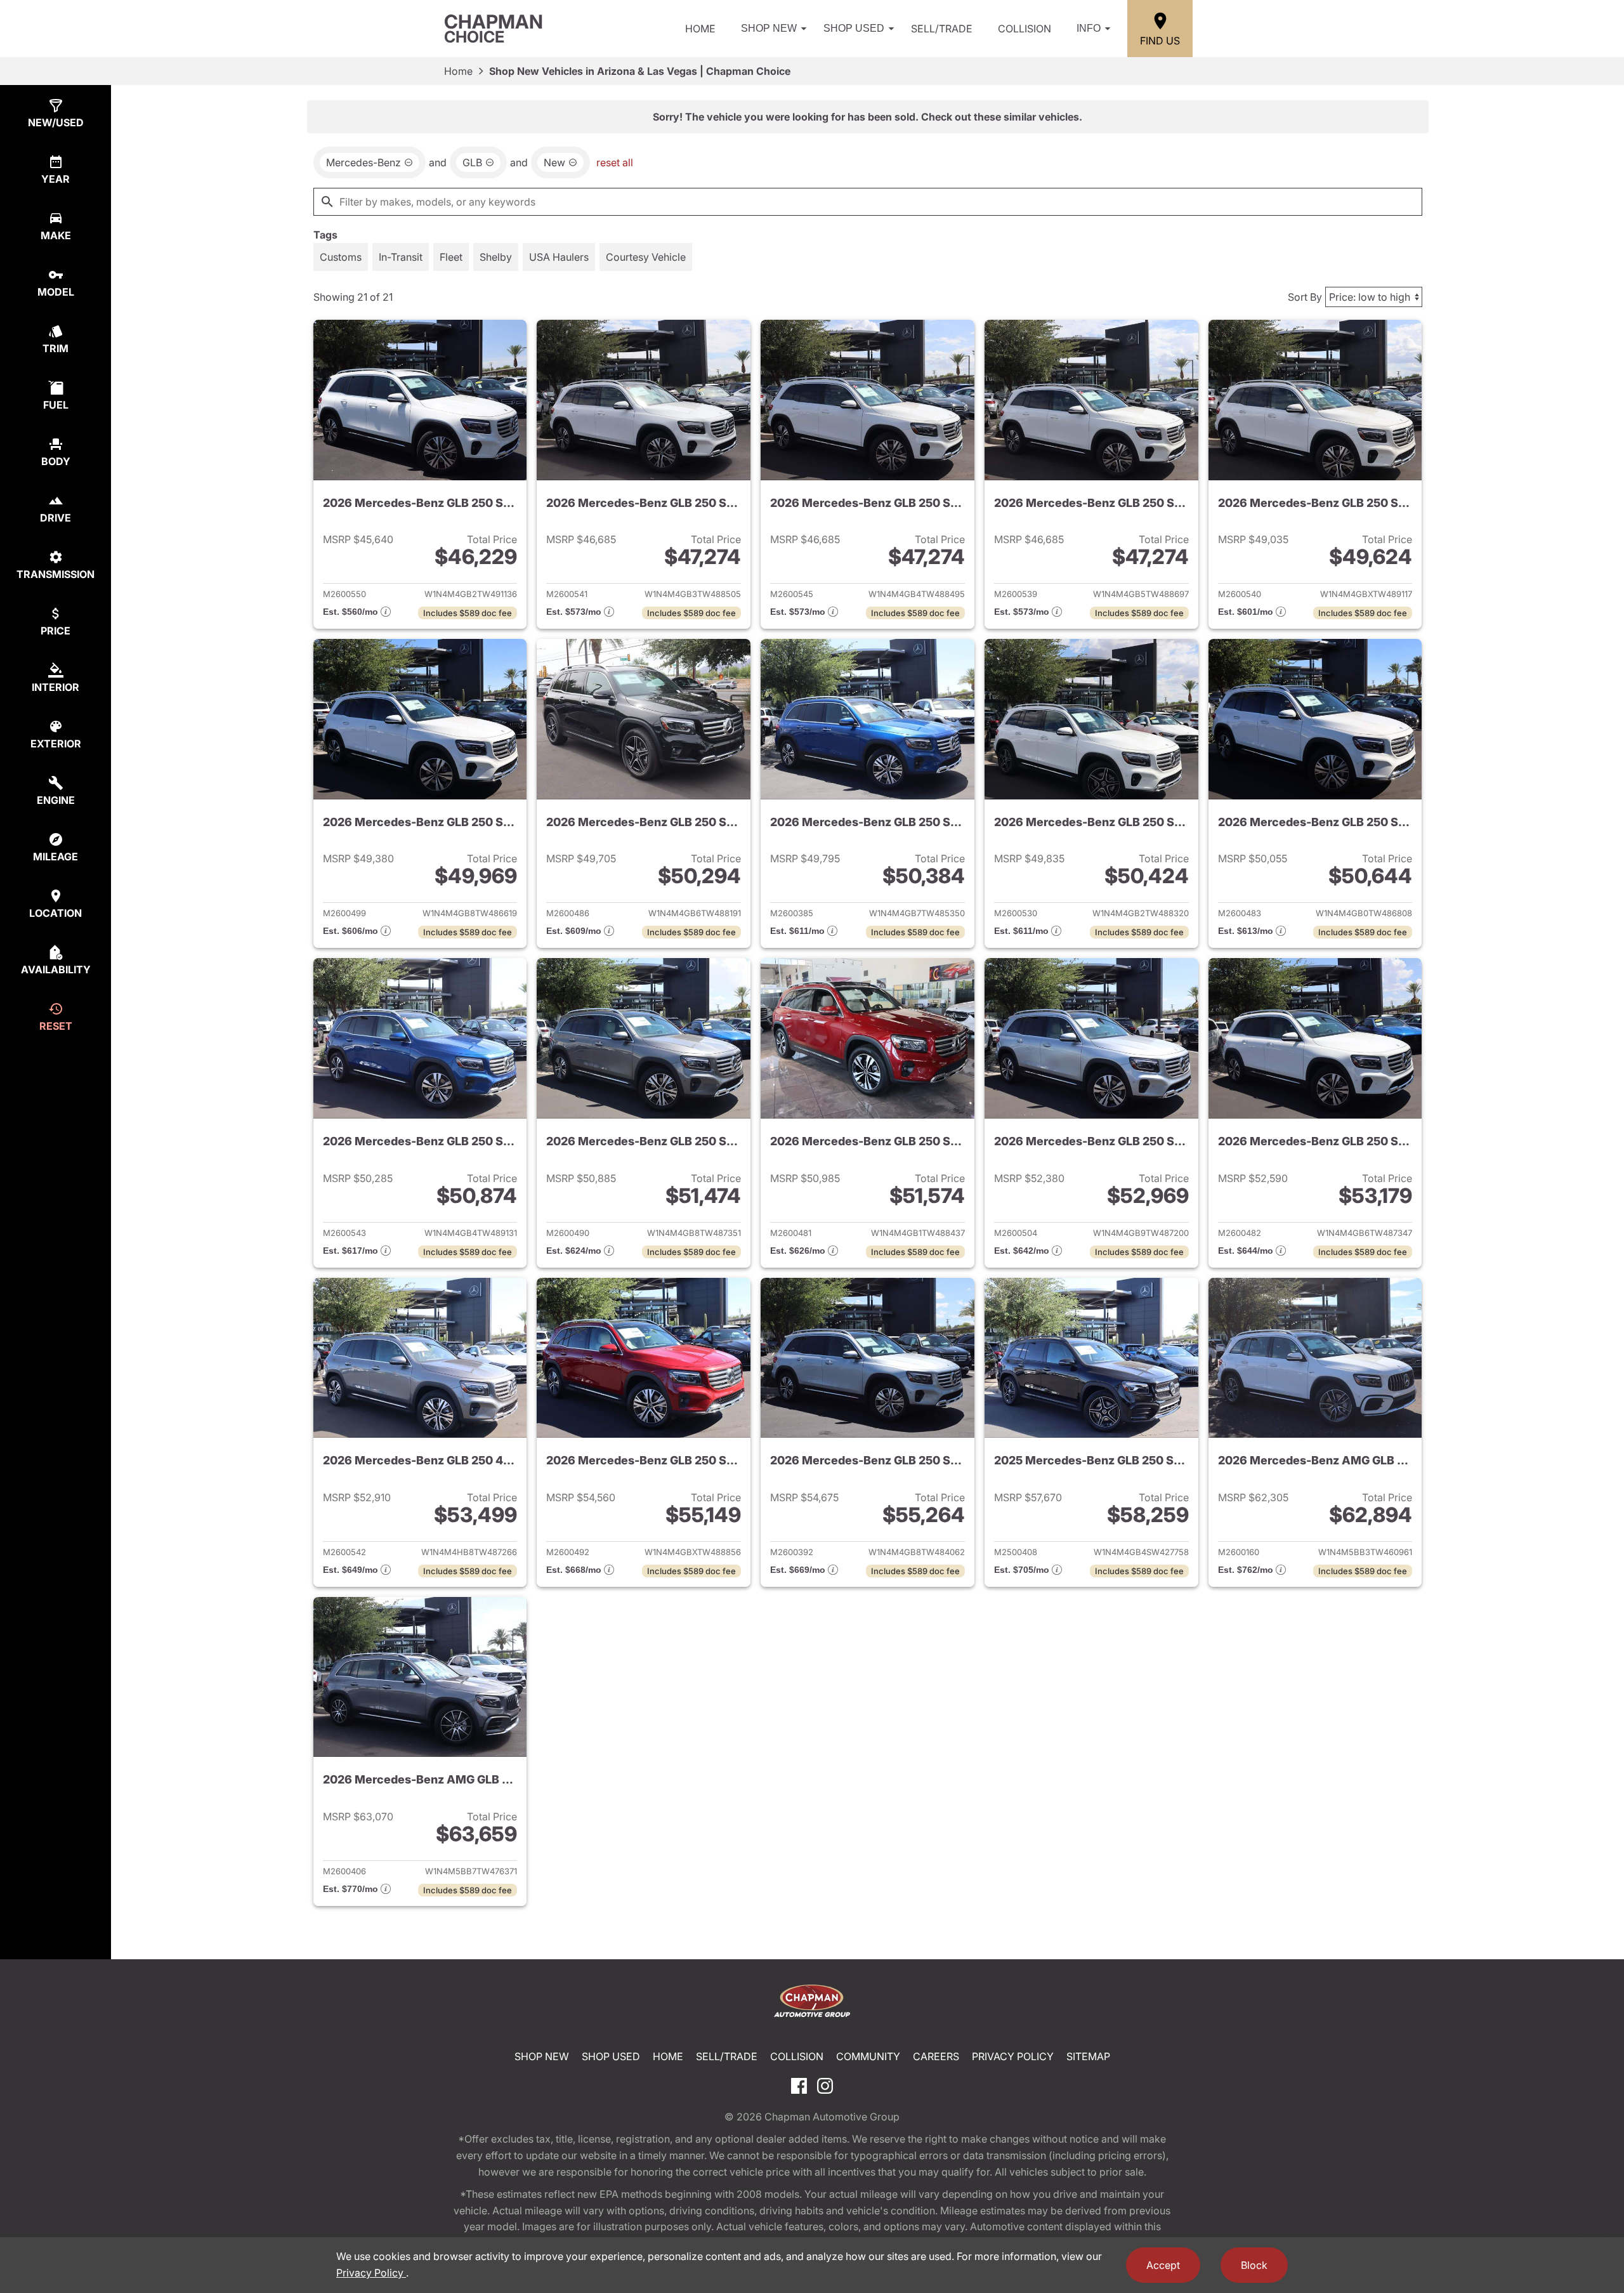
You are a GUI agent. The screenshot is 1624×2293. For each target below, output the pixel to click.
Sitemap (1088, 2056)
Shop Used (854, 28)
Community (868, 2056)
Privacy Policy (1013, 2056)
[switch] (341, 257)
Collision (1025, 29)
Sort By (1305, 297)
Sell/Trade (942, 29)
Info (1089, 28)
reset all (615, 162)
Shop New (769, 28)
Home (700, 29)
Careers (936, 2056)
